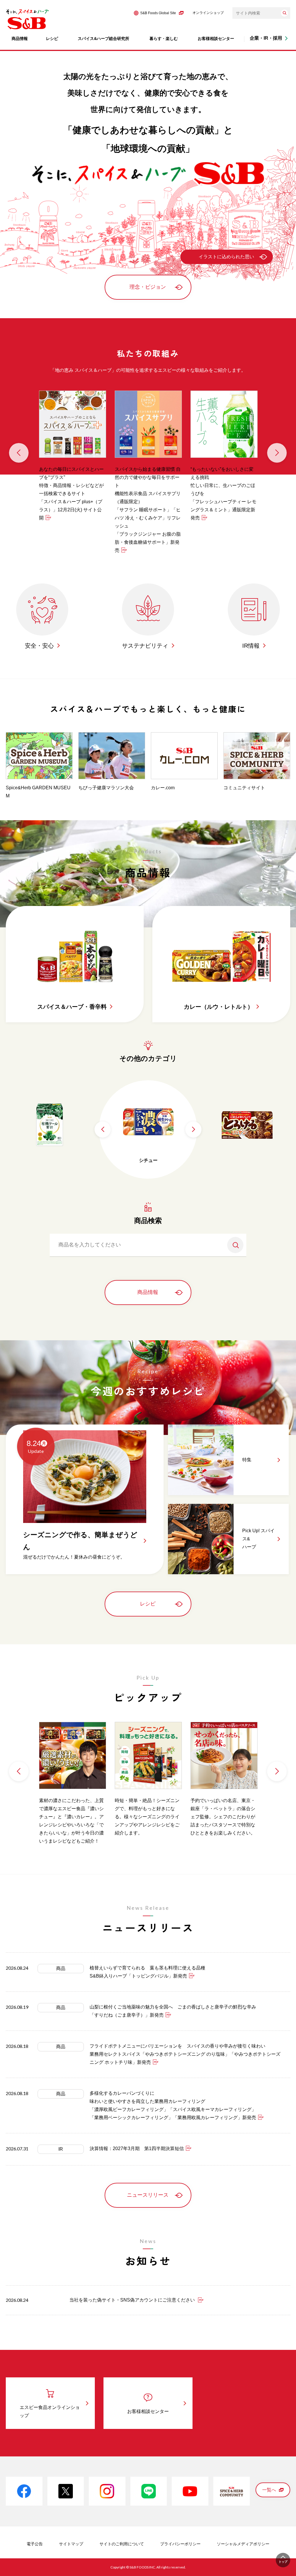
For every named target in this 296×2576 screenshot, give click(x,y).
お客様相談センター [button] (216, 39)
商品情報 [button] (20, 39)
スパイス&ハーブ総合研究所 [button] (103, 39)
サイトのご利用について (122, 2544)
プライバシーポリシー (180, 2544)
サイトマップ (71, 2544)
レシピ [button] (52, 39)
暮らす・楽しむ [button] (164, 39)
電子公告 (35, 2544)
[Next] (277, 453)
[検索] (284, 13)
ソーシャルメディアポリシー (243, 2544)
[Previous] (19, 453)
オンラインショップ (208, 13)
